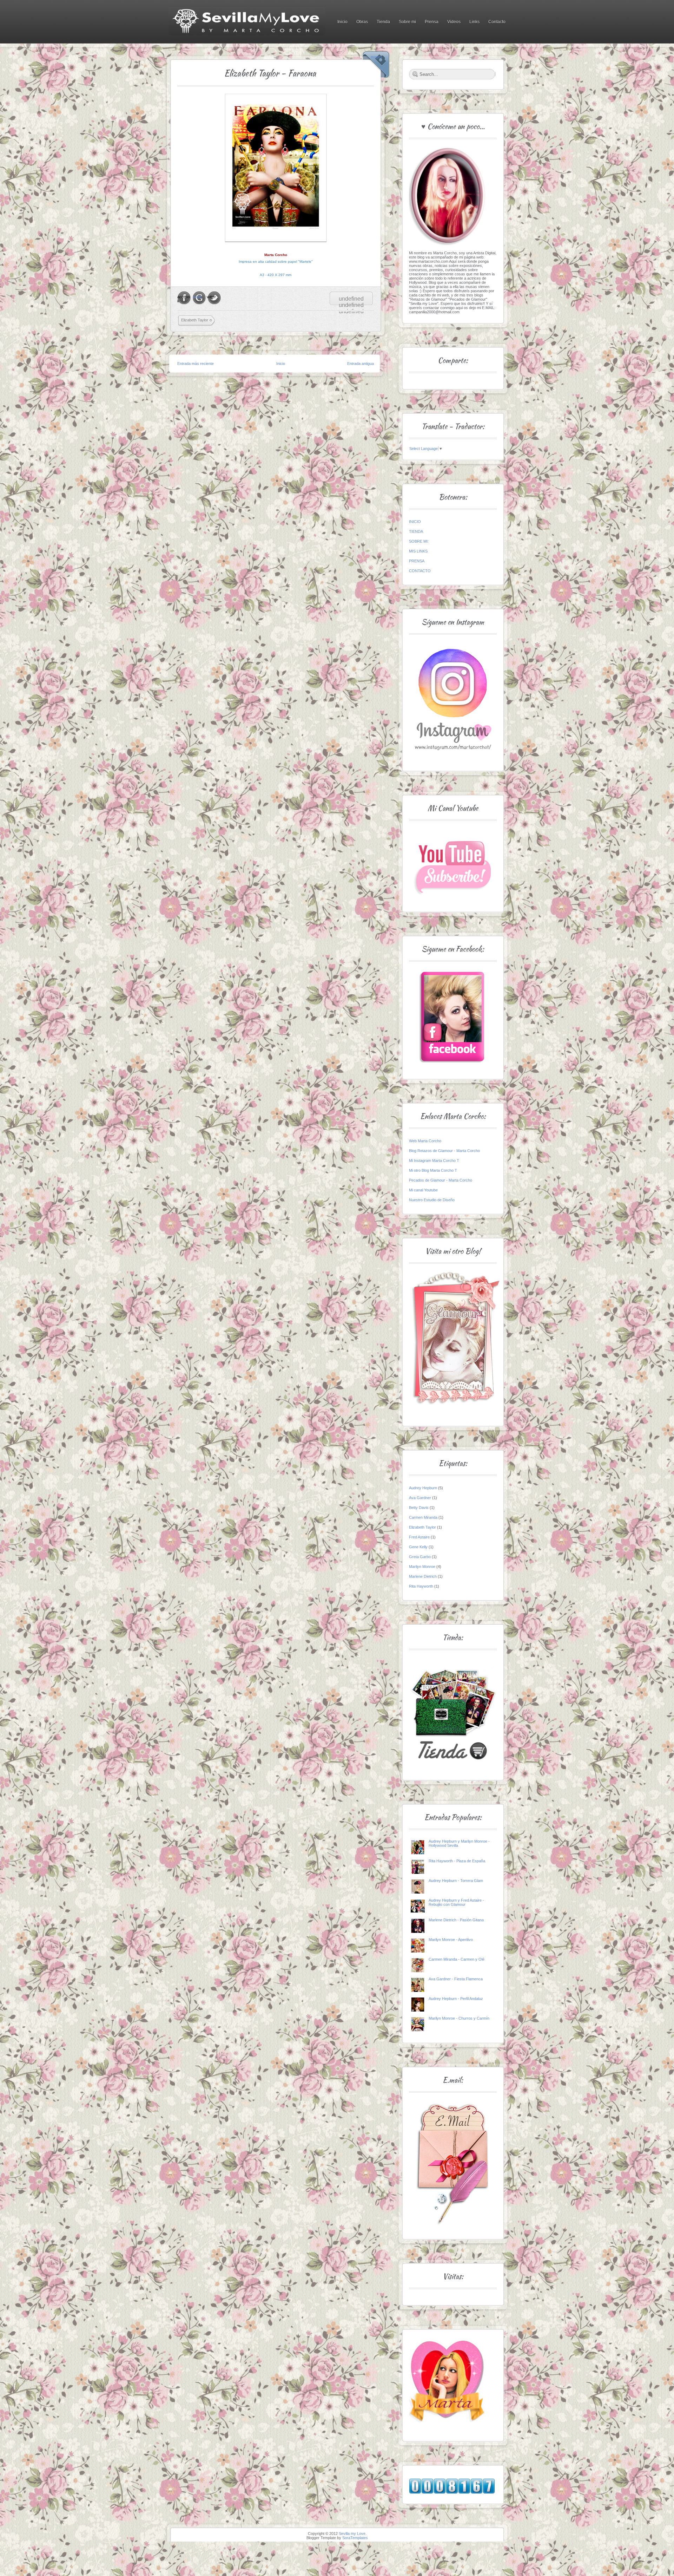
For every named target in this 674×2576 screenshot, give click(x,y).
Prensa (432, 22)
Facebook (184, 297)
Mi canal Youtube (423, 1190)
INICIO (415, 522)
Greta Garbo (420, 1557)
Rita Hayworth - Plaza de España (457, 1861)
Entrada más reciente (196, 364)
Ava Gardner (420, 1498)
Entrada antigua (361, 364)
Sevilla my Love (352, 2533)
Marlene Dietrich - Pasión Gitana (456, 1920)
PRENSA (417, 561)
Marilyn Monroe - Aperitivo (451, 1940)
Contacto (497, 22)
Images (381, 55)
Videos (454, 22)
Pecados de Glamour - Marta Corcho (441, 1180)
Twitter (214, 295)
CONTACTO (420, 571)
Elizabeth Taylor (195, 320)
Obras (362, 22)
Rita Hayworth (421, 1586)
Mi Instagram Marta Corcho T (434, 1160)
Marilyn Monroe (422, 1567)
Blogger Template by (337, 2538)
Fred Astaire (419, 1537)
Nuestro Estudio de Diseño (432, 1200)
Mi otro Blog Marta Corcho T (433, 1170)
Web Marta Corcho (425, 1141)
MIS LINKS (418, 551)
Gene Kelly (418, 1547)
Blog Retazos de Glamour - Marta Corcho (444, 1151)
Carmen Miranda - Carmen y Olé (457, 1959)
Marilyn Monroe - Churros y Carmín (459, 2018)
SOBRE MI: (419, 541)
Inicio (342, 22)
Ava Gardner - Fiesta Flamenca (456, 1979)
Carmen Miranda (423, 1517)
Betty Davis (419, 1508)
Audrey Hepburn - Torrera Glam (456, 1881)
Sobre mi (407, 22)
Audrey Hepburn (423, 1488)
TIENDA (416, 531)
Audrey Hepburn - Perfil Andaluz (456, 1999)
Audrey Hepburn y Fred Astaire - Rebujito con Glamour (456, 1902)
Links (474, 22)
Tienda (383, 22)
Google (200, 295)
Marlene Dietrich (423, 1576)
